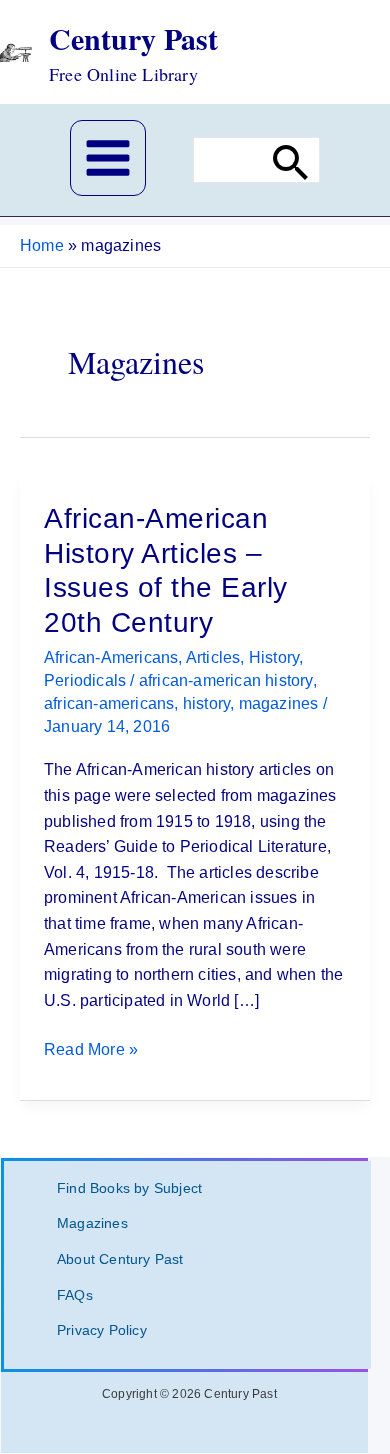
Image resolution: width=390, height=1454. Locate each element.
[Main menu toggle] (108, 158)
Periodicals (85, 680)
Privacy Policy (102, 1330)
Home (42, 245)
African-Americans (111, 657)
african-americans (109, 703)
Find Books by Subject (129, 1188)
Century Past (133, 38)
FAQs (75, 1295)
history (206, 703)
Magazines (92, 1223)
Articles (213, 657)
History (274, 657)
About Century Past (120, 1259)
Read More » (91, 1051)
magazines (279, 703)
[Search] (291, 160)
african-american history (226, 680)
